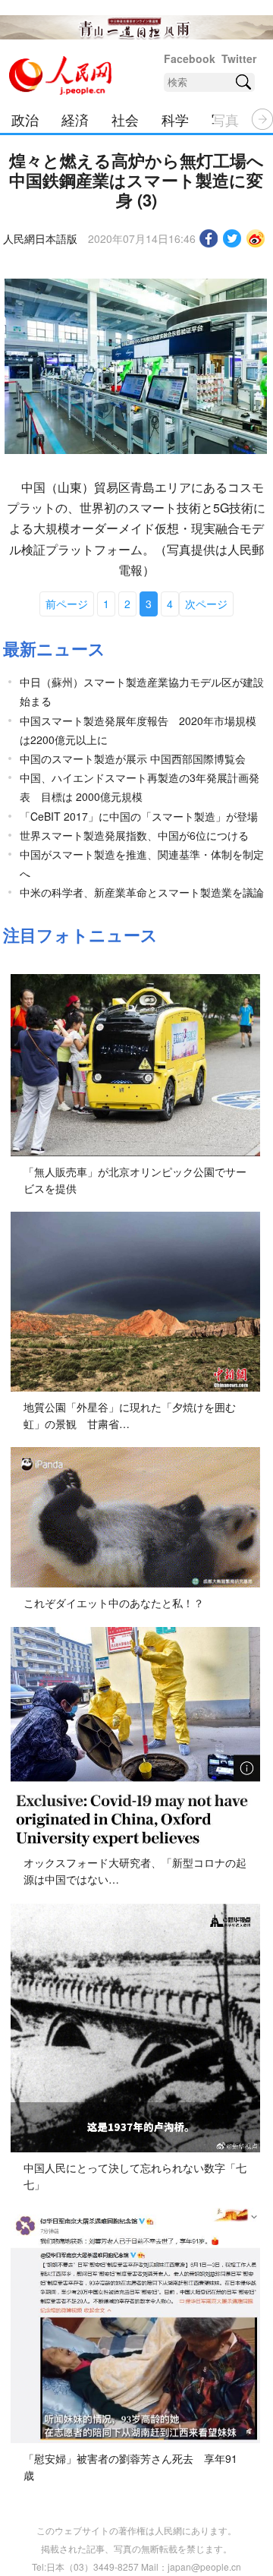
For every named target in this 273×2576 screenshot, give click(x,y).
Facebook (190, 58)
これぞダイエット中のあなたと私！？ (114, 1603)
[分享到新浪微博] (256, 238)
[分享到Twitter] (232, 238)
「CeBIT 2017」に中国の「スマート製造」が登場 (139, 816)
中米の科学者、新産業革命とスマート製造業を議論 (142, 892)
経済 (75, 119)
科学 (175, 119)
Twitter (239, 58)
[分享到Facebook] (209, 238)
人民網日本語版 (40, 238)
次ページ (206, 604)
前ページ (67, 604)
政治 (25, 119)
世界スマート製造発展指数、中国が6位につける (134, 835)
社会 (125, 119)
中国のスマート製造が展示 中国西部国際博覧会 (133, 758)
